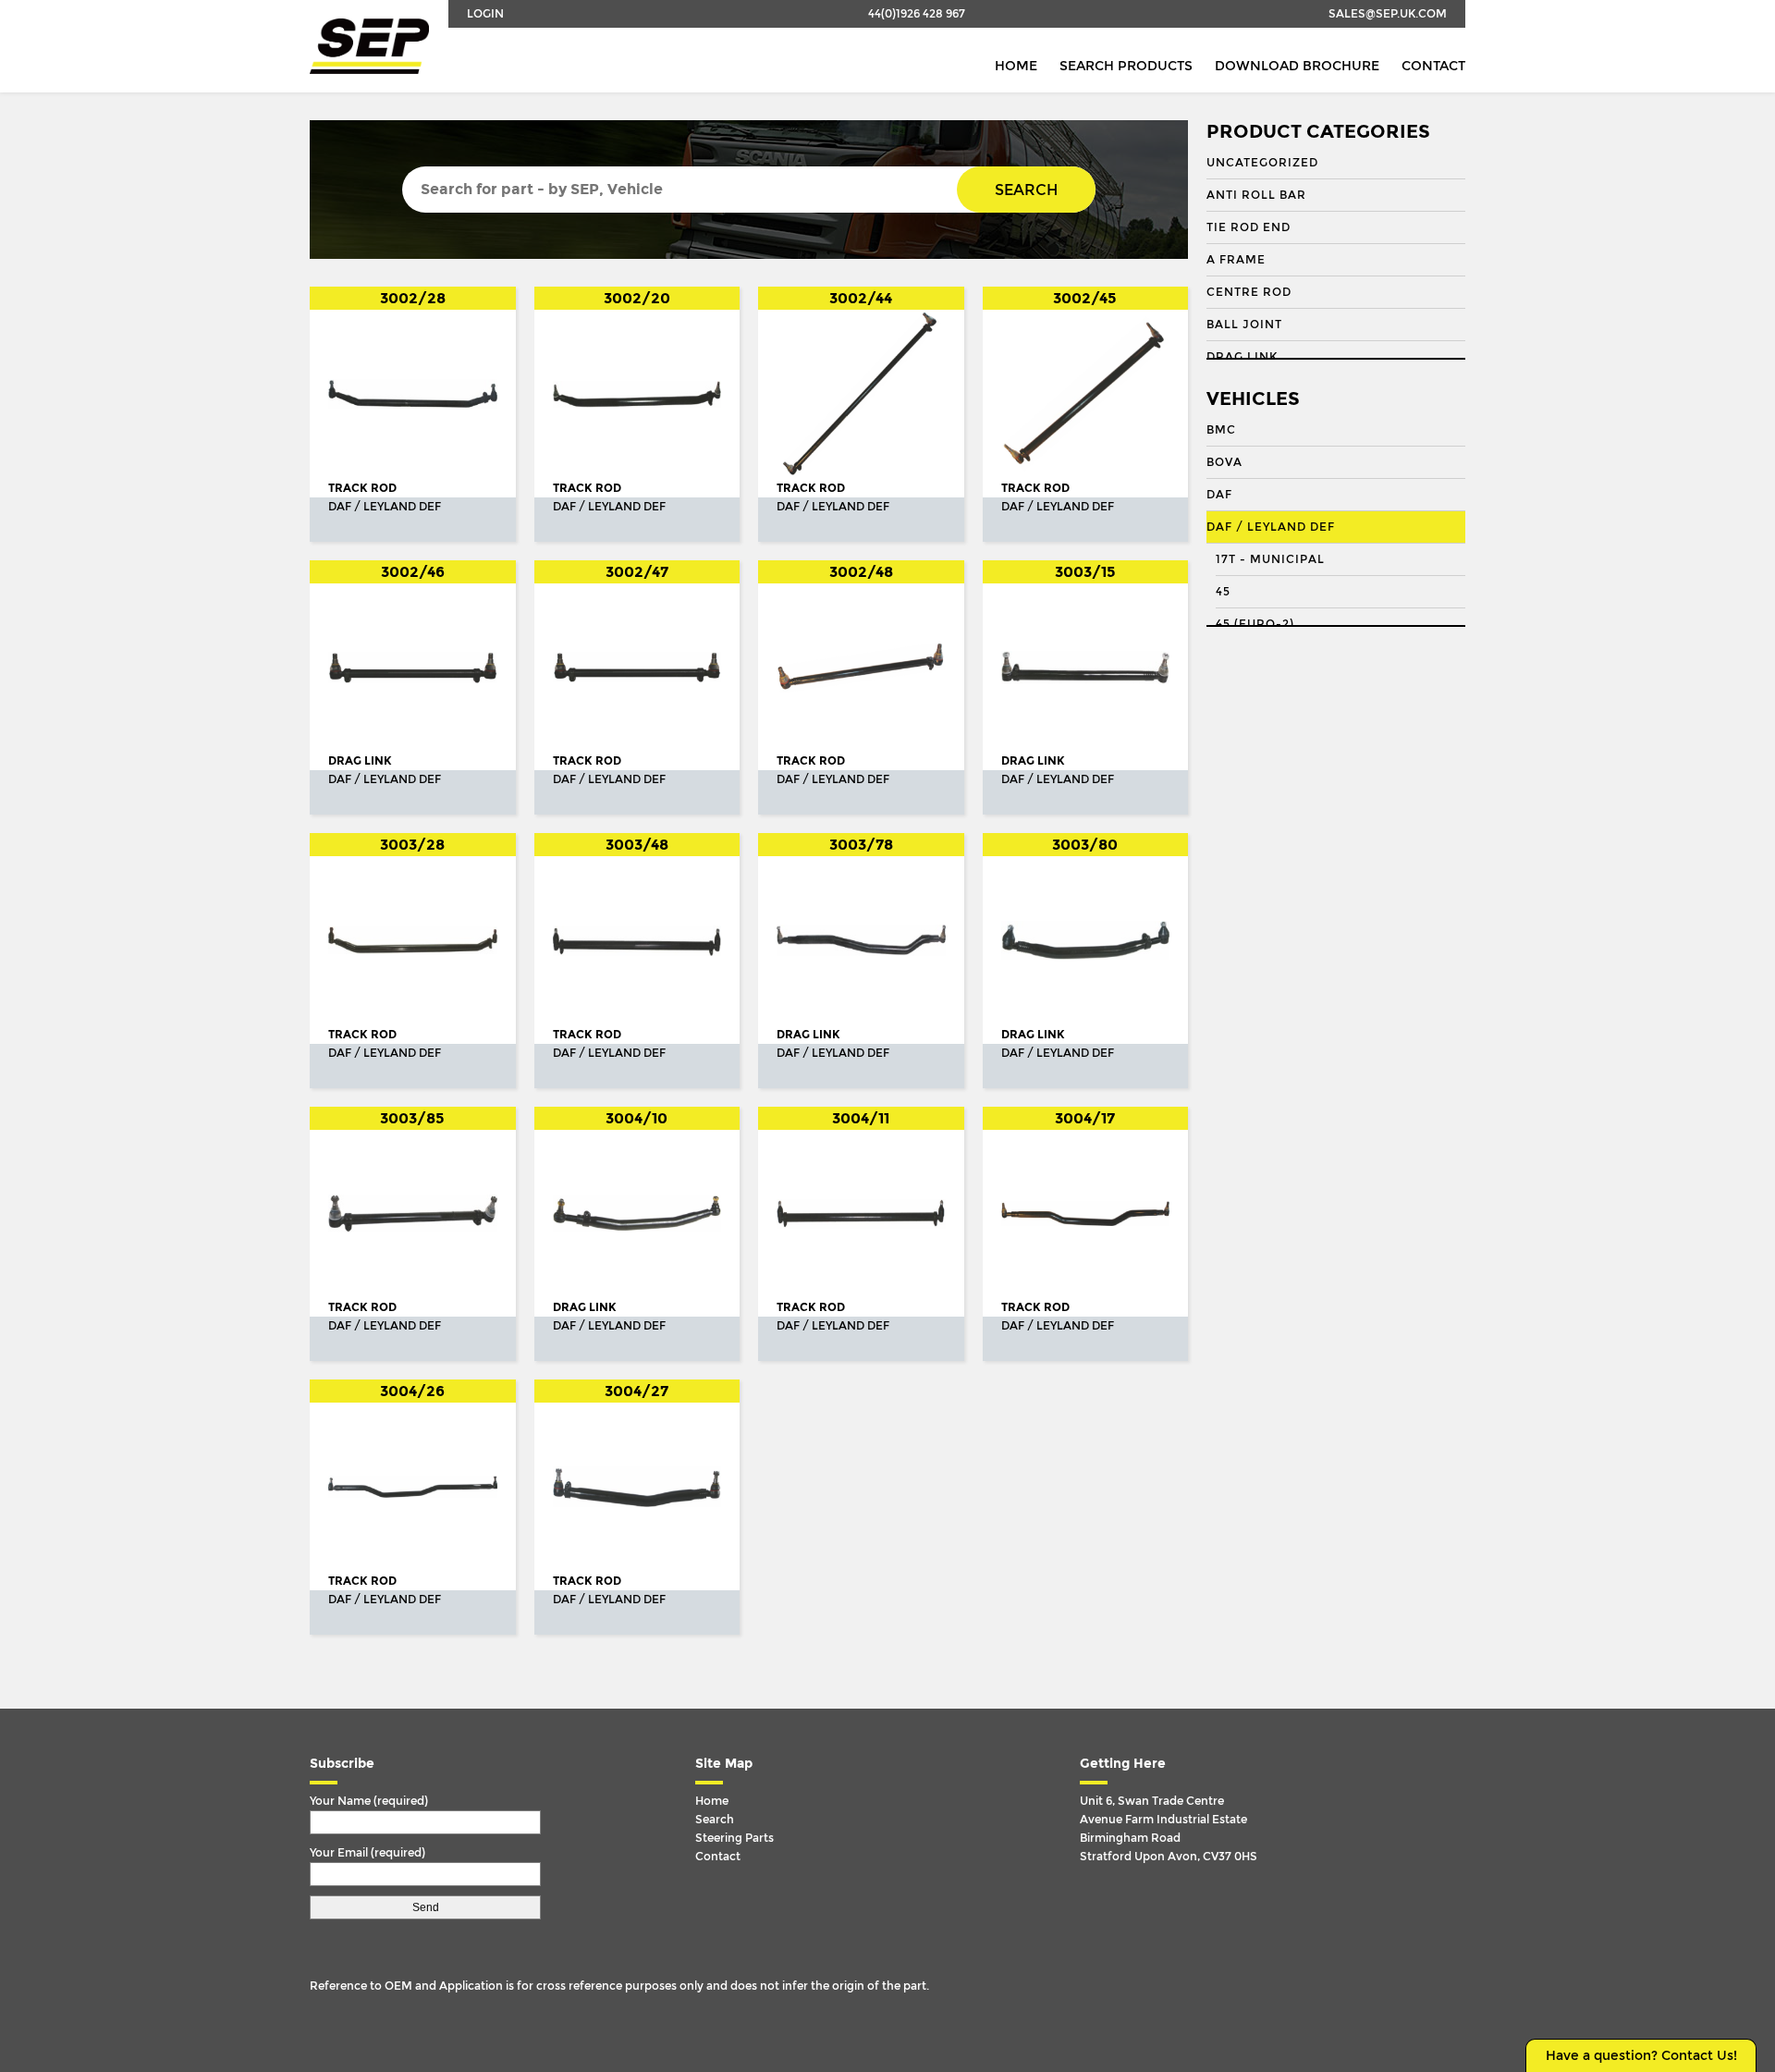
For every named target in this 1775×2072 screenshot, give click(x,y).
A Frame (1236, 260)
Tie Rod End (1249, 227)
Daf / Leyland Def (1271, 527)
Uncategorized (1262, 163)
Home (1016, 66)
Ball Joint (1244, 325)
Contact (1433, 66)
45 (1223, 592)
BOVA (1224, 462)
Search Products (1126, 66)
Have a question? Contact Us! (1641, 2056)
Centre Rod (1249, 292)
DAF (1219, 495)
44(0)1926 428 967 (917, 14)
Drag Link (1242, 357)
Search (1026, 190)
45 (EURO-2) (1255, 624)
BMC (1221, 430)
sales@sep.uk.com (1388, 14)
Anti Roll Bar (1256, 195)
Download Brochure (1297, 66)
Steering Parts (734, 1838)
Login (485, 14)
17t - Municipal (1270, 559)
